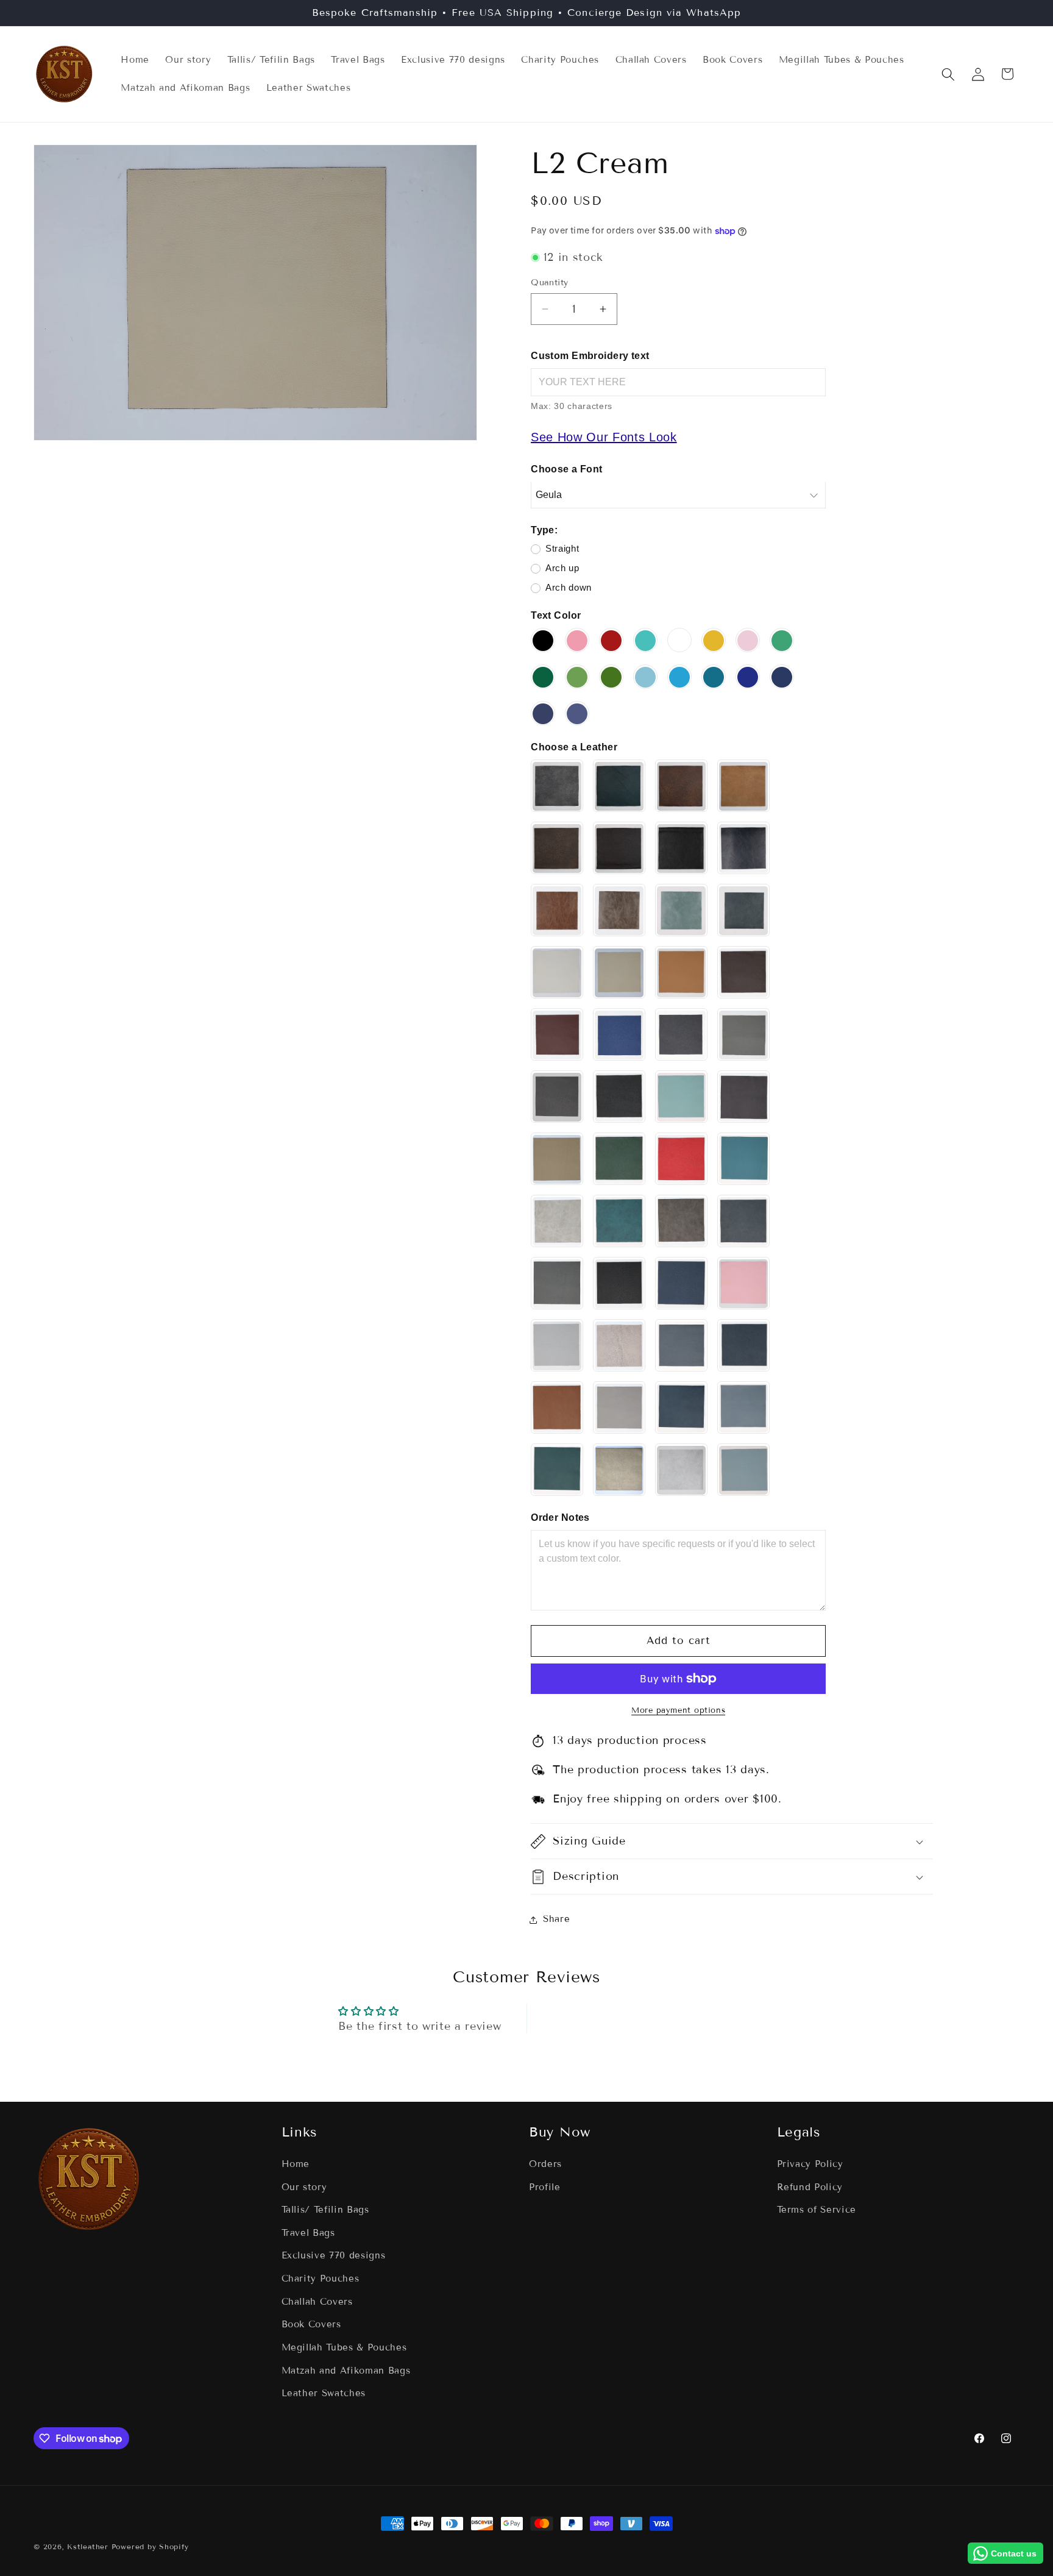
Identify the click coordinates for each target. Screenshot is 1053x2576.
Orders (545, 2164)
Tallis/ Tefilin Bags (325, 2210)
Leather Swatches (324, 2393)
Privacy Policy (810, 2164)
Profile (545, 2187)
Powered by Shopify (150, 2546)
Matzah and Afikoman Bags (346, 2371)
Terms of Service (817, 2210)
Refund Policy (810, 2187)
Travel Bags (308, 2233)
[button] (948, 74)
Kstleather (89, 2546)
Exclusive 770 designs (334, 2255)
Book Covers (311, 2324)
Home (296, 2164)
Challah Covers (317, 2302)
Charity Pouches (321, 2279)
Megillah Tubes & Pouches (344, 2347)
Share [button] (556, 1920)
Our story (304, 2187)
